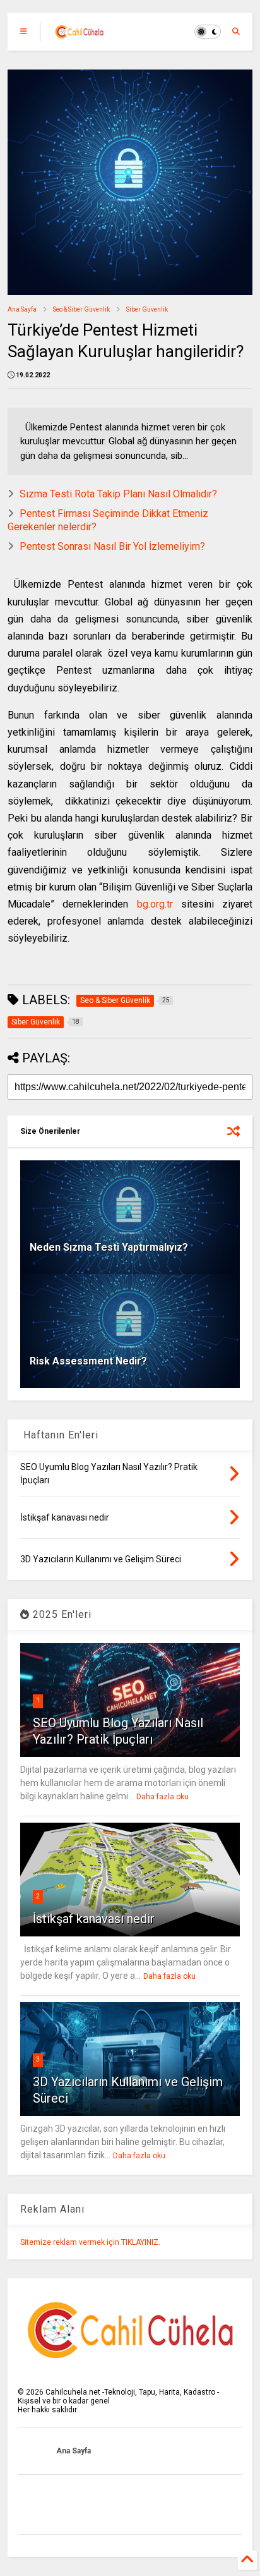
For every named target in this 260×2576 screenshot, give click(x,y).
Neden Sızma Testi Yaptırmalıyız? (109, 1247)
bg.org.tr (155, 904)
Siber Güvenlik (147, 309)
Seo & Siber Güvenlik (81, 309)
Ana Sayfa (22, 309)
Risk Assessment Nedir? (88, 1361)
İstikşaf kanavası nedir (94, 1919)
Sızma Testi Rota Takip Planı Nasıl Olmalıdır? (118, 494)
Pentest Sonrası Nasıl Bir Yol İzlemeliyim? (112, 546)
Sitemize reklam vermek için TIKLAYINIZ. (90, 2242)
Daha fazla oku (162, 1797)
